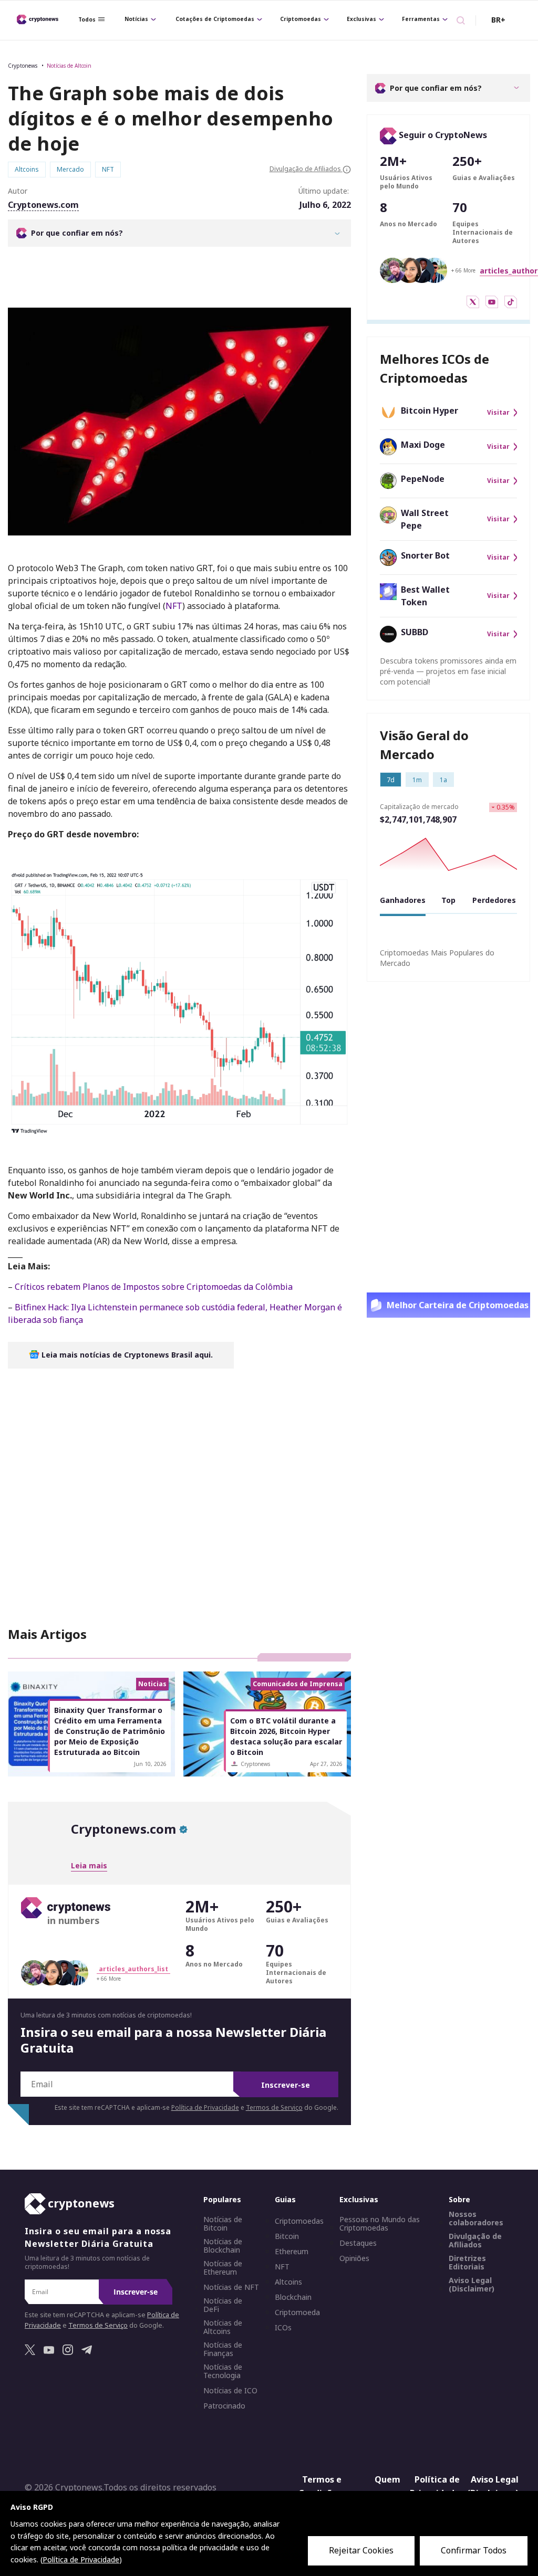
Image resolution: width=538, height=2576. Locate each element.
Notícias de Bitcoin (223, 2224)
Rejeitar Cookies (361, 2550)
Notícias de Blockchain (223, 2246)
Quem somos (387, 2487)
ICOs (283, 2328)
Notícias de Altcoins (223, 2328)
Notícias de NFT (231, 2288)
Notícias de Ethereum (223, 2268)
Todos (87, 19)
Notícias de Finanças (223, 2350)
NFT (174, 606)
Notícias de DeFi (223, 2306)
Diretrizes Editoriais (467, 2263)
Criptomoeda (297, 2313)
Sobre (459, 2200)
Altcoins (288, 2283)
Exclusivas (361, 19)
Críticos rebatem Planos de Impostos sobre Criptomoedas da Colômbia (154, 1287)
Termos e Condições (320, 2487)
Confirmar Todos (474, 2550)
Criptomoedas (301, 19)
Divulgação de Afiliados (475, 2241)
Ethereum (292, 2252)
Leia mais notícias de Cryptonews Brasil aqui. (126, 1355)
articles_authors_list (133, 1969)
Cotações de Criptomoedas (215, 19)
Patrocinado (224, 2406)
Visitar (498, 413)
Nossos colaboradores (476, 2219)
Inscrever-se (286, 2085)
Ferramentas (421, 19)
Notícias (136, 19)
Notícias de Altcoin (69, 66)
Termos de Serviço (274, 2107)
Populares (222, 2200)
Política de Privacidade (205, 2107)
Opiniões (354, 2259)
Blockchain (293, 2298)
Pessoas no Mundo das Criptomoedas (380, 2224)
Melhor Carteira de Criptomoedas (458, 1305)
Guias (285, 2200)
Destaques (358, 2244)
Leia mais (89, 1865)
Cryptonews (23, 66)
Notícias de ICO (230, 2391)
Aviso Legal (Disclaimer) (472, 2285)
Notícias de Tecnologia (223, 2372)
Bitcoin (287, 2237)
